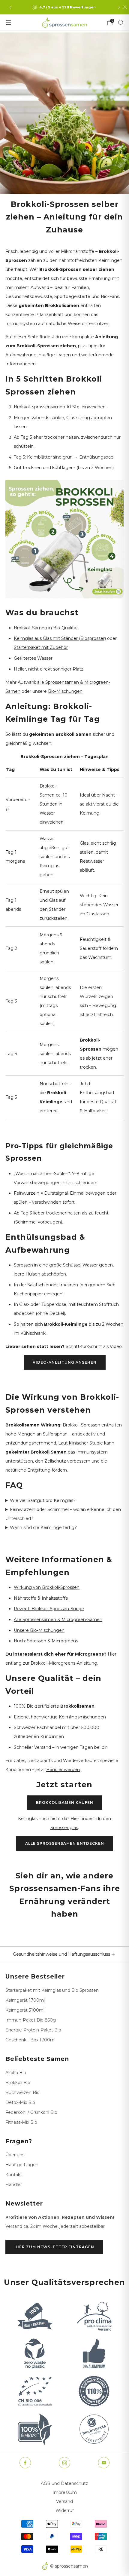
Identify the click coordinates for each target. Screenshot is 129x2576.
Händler (14, 2185)
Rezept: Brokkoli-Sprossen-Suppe (49, 1609)
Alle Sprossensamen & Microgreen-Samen (58, 1620)
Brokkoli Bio (18, 2083)
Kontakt (14, 2175)
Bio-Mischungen (65, 691)
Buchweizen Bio (22, 2092)
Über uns (15, 2155)
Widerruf (65, 2510)
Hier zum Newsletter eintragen (54, 2247)
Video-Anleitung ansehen (65, 1362)
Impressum (65, 2492)
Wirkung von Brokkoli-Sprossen (47, 1587)
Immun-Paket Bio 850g (31, 2020)
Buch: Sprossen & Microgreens (46, 1641)
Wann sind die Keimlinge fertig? (43, 1527)
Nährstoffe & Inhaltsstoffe (41, 1598)
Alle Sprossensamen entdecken (65, 1843)
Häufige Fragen (22, 2165)
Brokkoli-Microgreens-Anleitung (64, 1663)
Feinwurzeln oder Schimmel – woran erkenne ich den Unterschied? (63, 1514)
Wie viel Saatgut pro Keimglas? (43, 1500)
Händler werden (63, 1770)
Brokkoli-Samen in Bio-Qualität (46, 628)
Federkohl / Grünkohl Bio (31, 2112)
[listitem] (65, 7)
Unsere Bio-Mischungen (39, 1630)
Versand (64, 2501)
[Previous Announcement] (10, 7)
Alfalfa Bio (16, 2073)
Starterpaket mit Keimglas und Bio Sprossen (52, 1990)
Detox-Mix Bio (20, 2102)
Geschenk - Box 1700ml (30, 2040)
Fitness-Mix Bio (21, 2122)
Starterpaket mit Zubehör (41, 647)
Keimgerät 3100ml (25, 2010)
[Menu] (8, 23)
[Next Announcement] (119, 7)
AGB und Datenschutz (64, 2483)
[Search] (121, 22)
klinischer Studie (86, 1443)
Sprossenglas (64, 1828)
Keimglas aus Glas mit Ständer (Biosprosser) (60, 638)
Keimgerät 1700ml (25, 2000)
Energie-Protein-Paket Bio (33, 2030)
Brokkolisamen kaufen (65, 1802)
